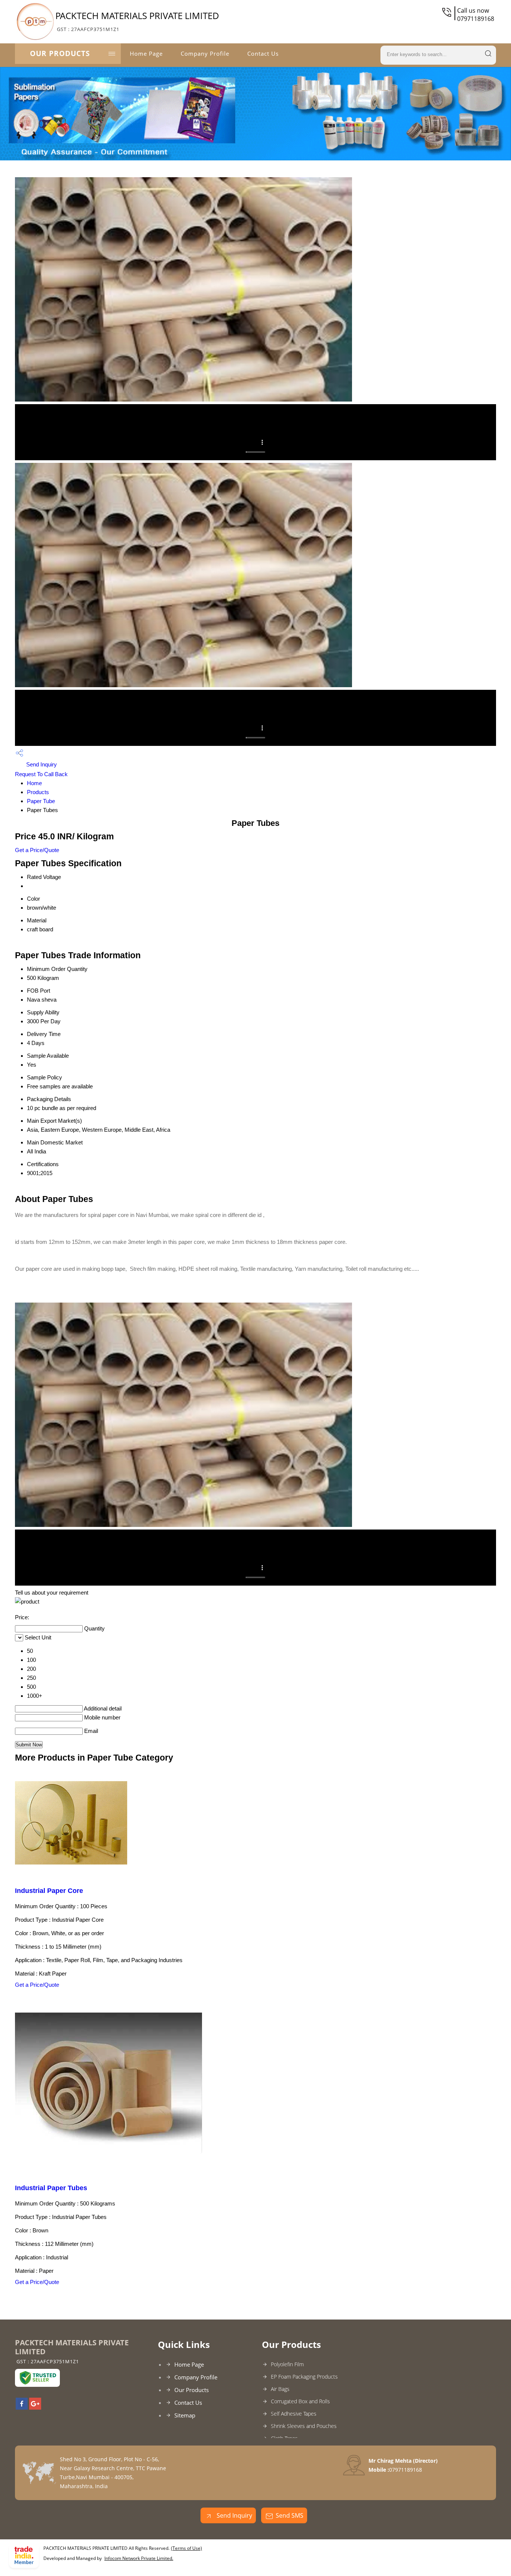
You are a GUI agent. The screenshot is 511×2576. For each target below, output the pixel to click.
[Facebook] (22, 2407)
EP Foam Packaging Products (304, 2377)
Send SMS (290, 2515)
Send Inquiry (41, 764)
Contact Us (263, 53)
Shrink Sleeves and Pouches (304, 2426)
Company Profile (205, 53)
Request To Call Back (41, 774)
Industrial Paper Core (49, 1891)
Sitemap (185, 2415)
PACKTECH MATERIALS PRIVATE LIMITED (137, 21)
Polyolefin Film (287, 2364)
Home (34, 783)
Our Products (60, 53)
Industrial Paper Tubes (51, 2188)
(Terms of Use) (186, 2548)
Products (38, 792)
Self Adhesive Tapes (294, 2414)
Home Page (146, 53)
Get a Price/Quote (37, 850)
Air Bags (280, 2389)
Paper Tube (41, 801)
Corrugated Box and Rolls (300, 2401)
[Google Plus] (35, 2407)
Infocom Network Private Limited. (139, 2558)
